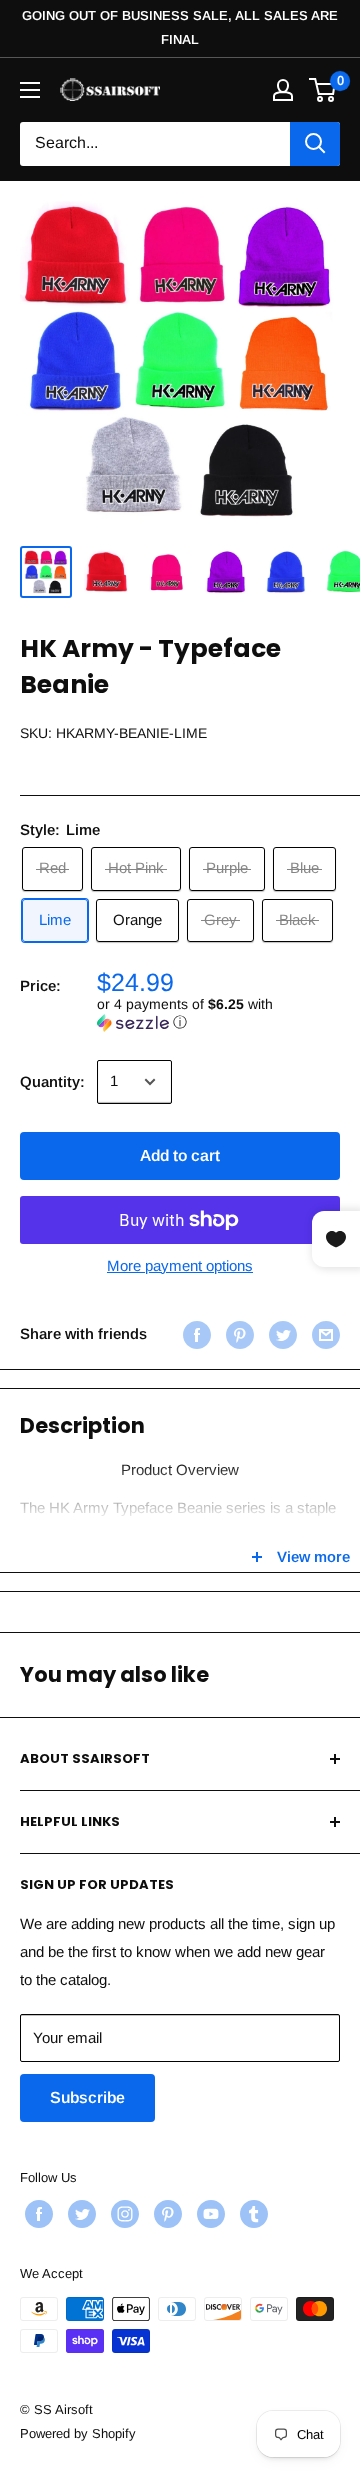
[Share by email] (323, 1334)
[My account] (283, 90)
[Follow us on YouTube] (208, 2214)
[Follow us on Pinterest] (165, 2214)
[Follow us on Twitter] (79, 2214)
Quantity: (52, 1081)
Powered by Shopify (78, 2433)
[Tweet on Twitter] (280, 1334)
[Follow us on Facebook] (36, 2214)
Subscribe (87, 2097)
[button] (218, 1013)
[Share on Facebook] (194, 1334)
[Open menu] (30, 90)
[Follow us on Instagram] (122, 2214)
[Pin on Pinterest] (237, 1334)
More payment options (180, 1265)
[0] (323, 90)
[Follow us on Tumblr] (251, 2214)
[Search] (315, 144)
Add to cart (180, 1155)
